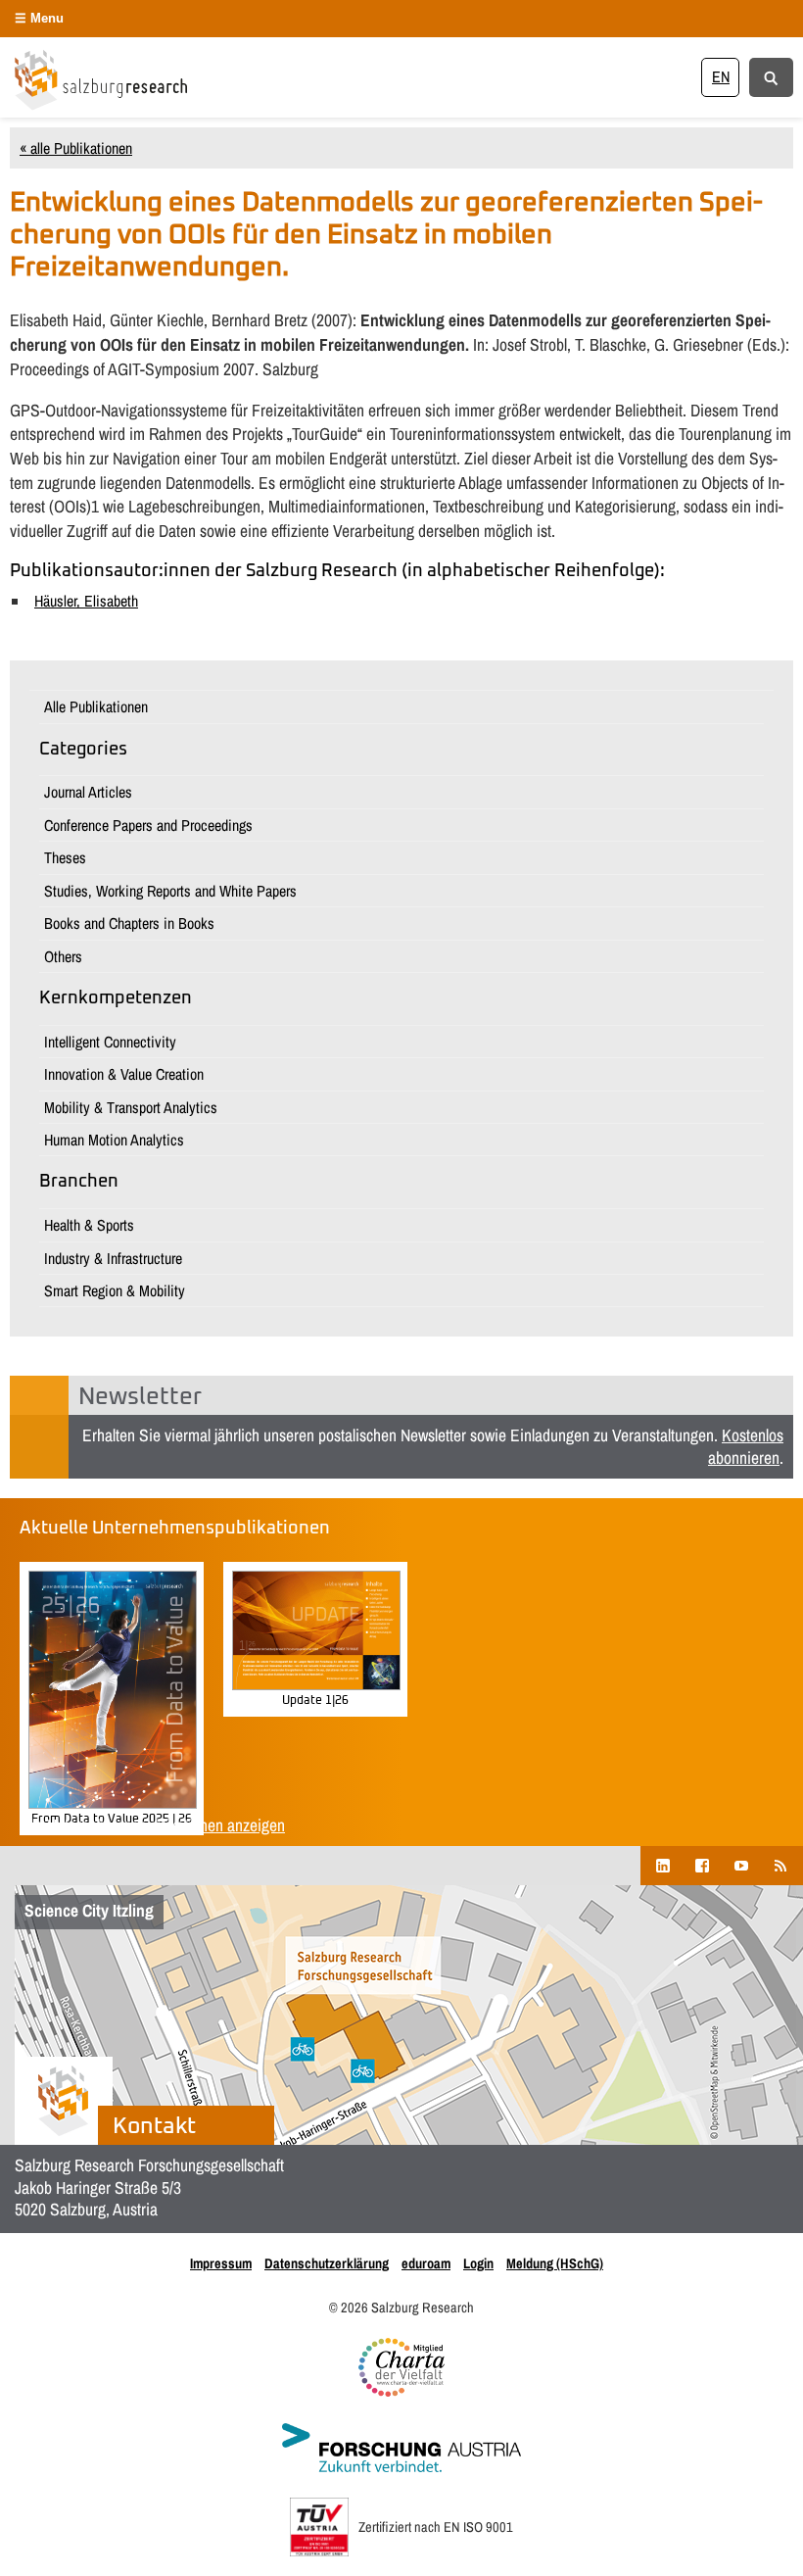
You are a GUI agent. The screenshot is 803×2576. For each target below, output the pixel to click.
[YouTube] (741, 1865)
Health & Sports (89, 1225)
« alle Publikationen (76, 148)
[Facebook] (702, 1865)
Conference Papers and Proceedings (148, 825)
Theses (65, 857)
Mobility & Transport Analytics (131, 1107)
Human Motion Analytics (114, 1140)
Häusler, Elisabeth (86, 601)
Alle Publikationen (96, 706)
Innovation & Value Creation (124, 1074)
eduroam (426, 2263)
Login (478, 2263)
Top (756, 2529)
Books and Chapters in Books (129, 923)
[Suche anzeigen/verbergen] (771, 76)
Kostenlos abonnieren (746, 1446)
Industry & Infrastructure (113, 1258)
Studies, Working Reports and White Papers (170, 891)
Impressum (221, 2263)
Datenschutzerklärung (327, 2263)
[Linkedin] (663, 1865)
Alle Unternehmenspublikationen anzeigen (152, 1825)
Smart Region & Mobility (115, 1290)
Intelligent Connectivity (110, 1042)
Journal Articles (88, 792)
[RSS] (780, 1865)
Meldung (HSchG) (555, 2263)
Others (63, 956)
